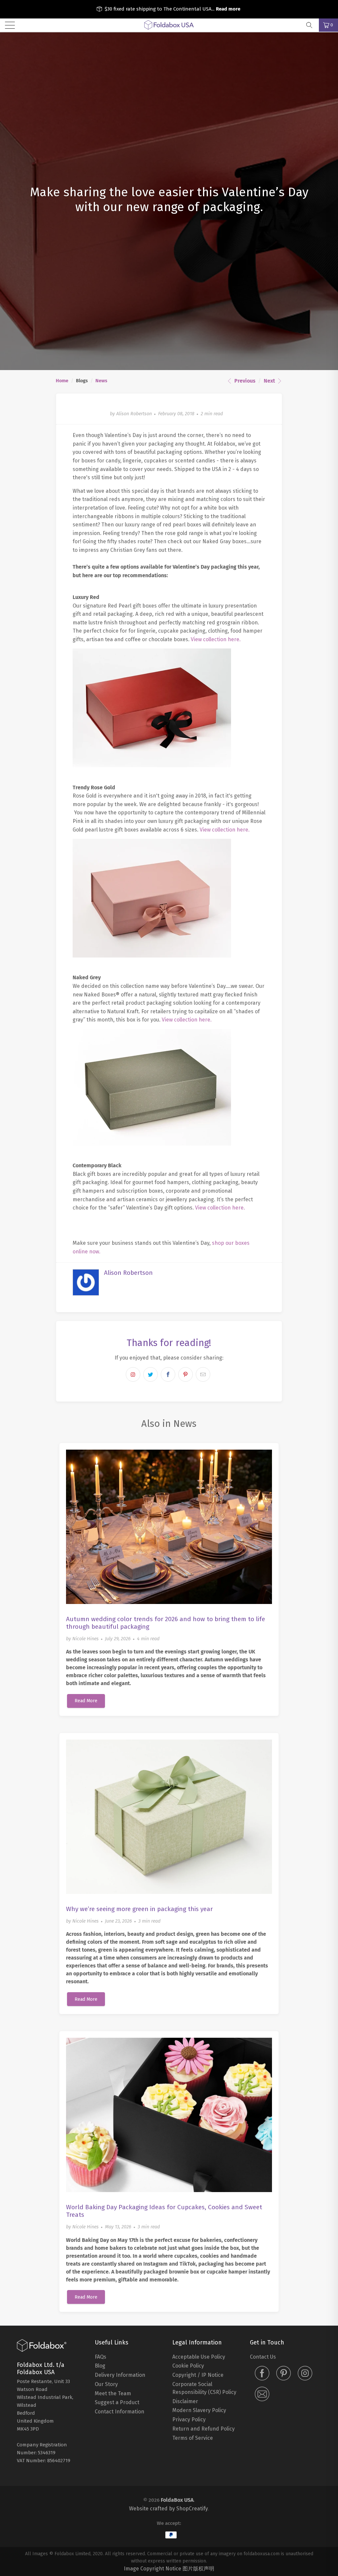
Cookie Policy (188, 2366)
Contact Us (263, 2357)
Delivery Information (120, 2375)
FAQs (101, 2357)
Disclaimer (185, 2401)
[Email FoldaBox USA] (262, 2395)
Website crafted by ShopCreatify (169, 2509)
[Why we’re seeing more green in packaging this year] (169, 1817)
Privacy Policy (189, 2419)
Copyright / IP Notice (198, 2375)
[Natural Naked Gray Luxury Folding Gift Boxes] (152, 1144)
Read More (86, 1701)
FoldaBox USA (177, 2500)
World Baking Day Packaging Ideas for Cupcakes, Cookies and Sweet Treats (164, 2211)
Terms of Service (193, 2438)
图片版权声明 (198, 2569)
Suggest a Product (117, 2402)
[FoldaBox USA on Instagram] (305, 2374)
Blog (100, 2366)
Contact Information (119, 2412)
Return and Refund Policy (203, 2429)
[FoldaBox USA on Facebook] (262, 2374)
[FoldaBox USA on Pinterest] (284, 2374)
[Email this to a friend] (203, 1374)
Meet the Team (113, 2393)
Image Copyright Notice (152, 2569)
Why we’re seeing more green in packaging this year (139, 1909)
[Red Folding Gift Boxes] (152, 765)
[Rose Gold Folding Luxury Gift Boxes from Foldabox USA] (152, 956)
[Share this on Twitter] (151, 1374)
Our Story (106, 2384)
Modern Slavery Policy (199, 2410)
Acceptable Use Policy (199, 2357)
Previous (244, 381)
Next (270, 381)
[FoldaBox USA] (169, 25)
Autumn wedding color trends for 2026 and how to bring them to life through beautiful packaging (166, 1623)
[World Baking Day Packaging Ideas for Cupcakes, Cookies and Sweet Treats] (169, 2115)
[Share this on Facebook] (168, 1374)
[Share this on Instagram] (133, 1374)
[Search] (312, 25)
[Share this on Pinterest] (186, 1374)
